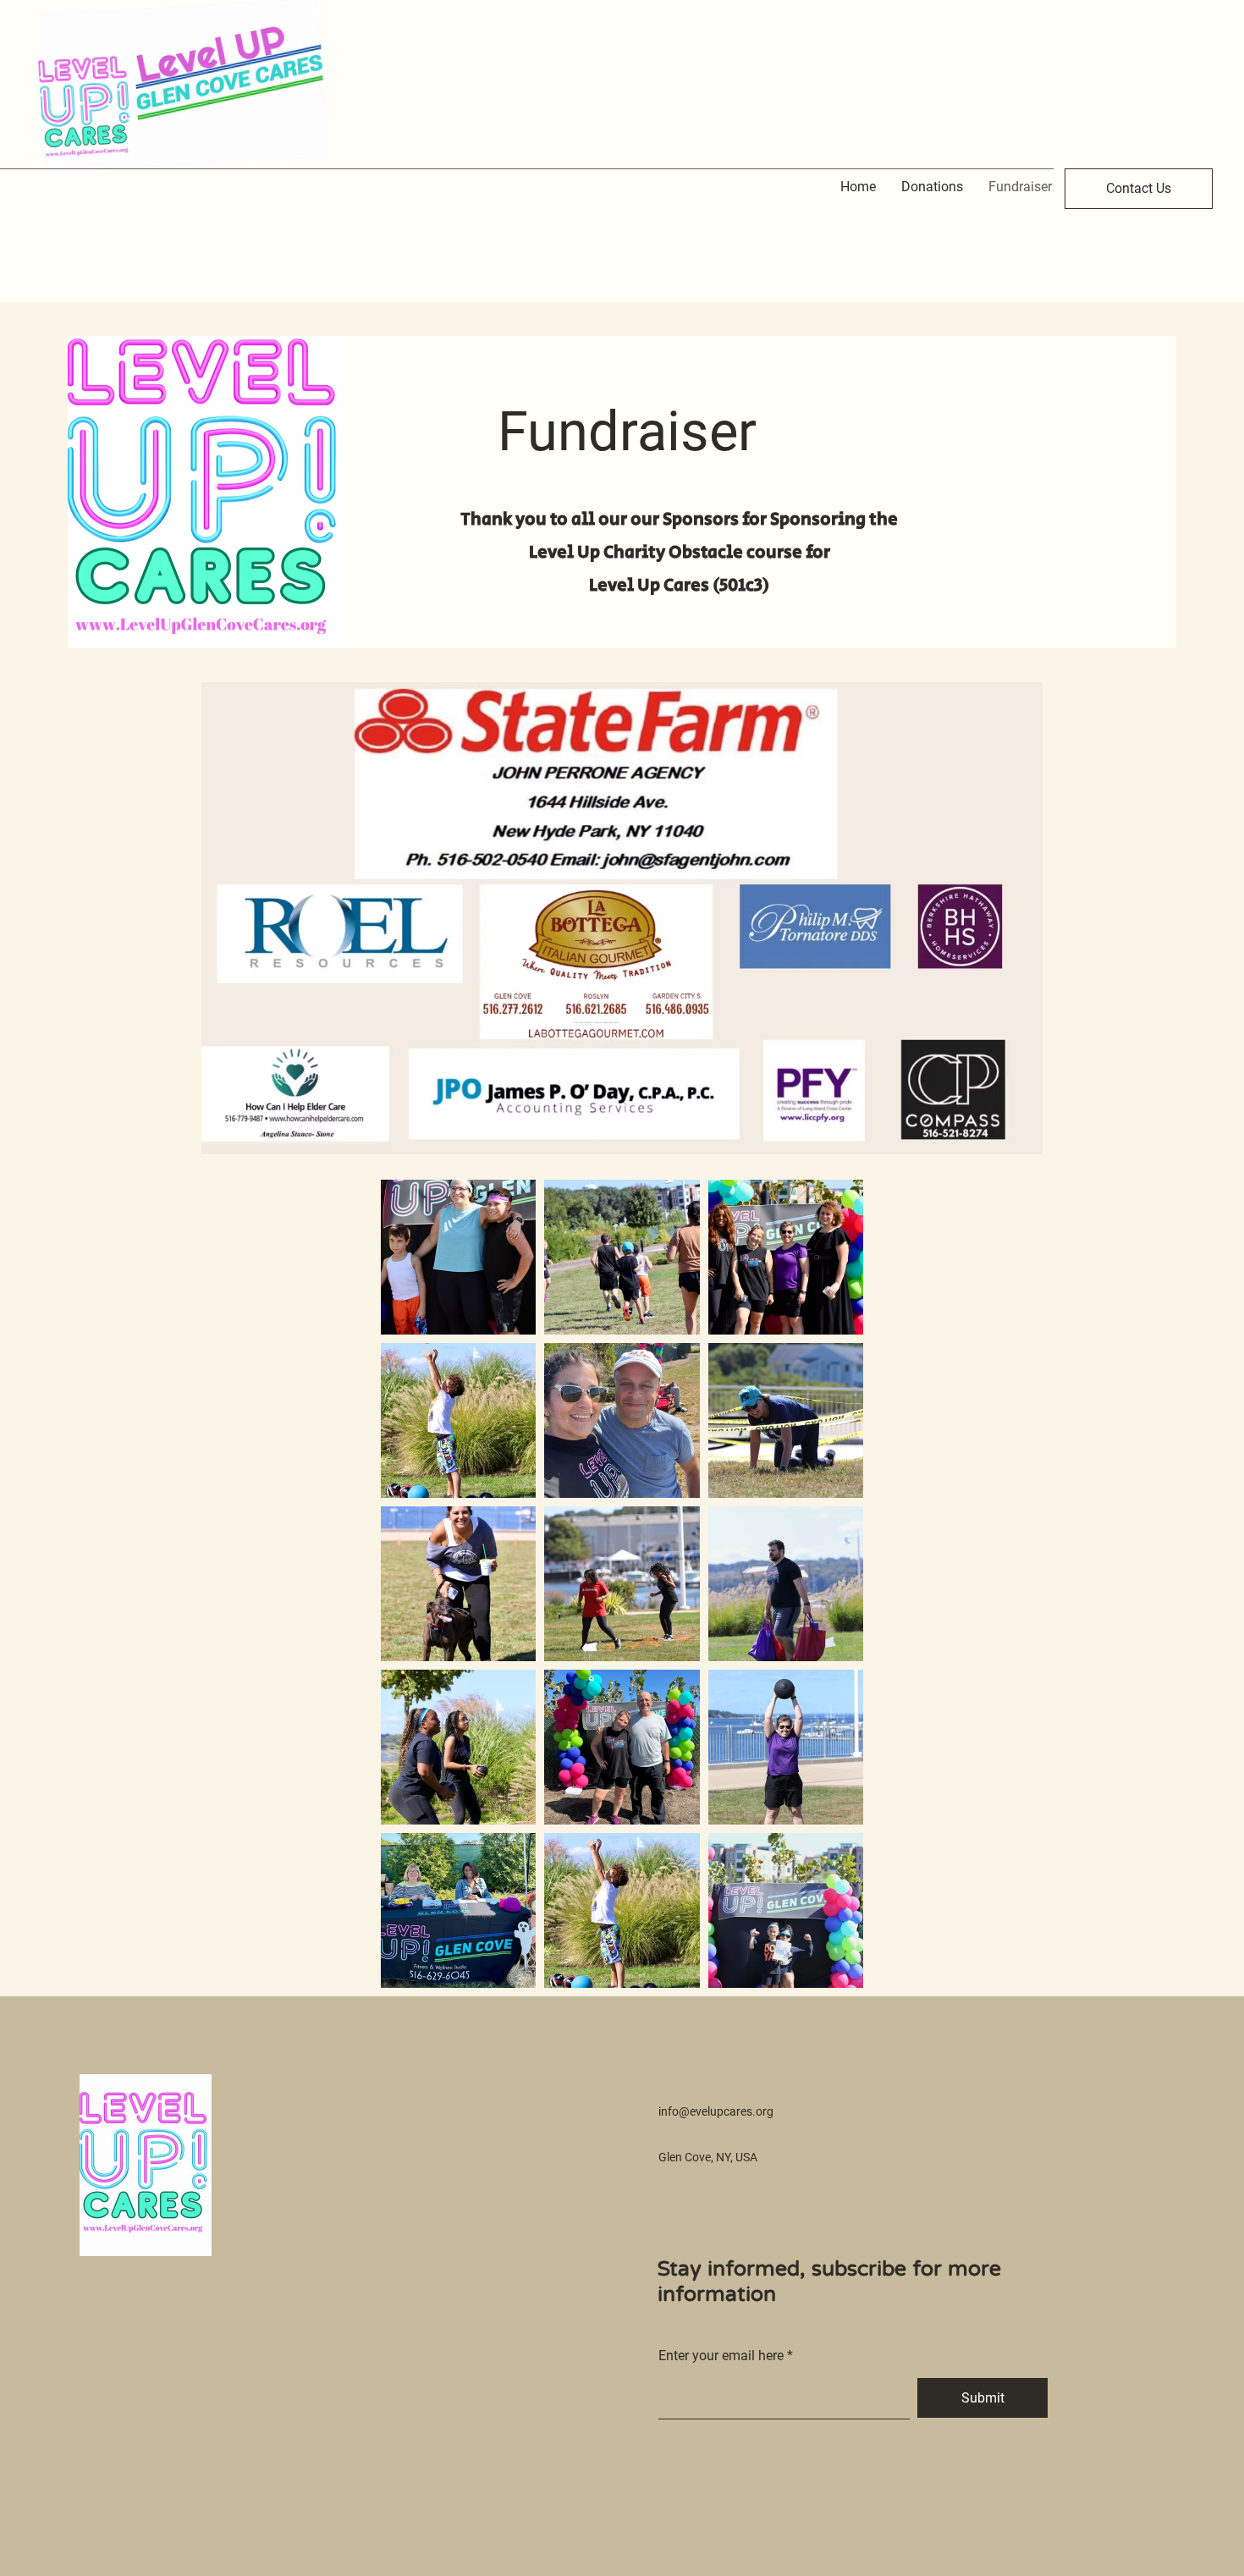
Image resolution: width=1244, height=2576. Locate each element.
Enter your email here (721, 2356)
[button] (1139, 189)
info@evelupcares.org (716, 2111)
